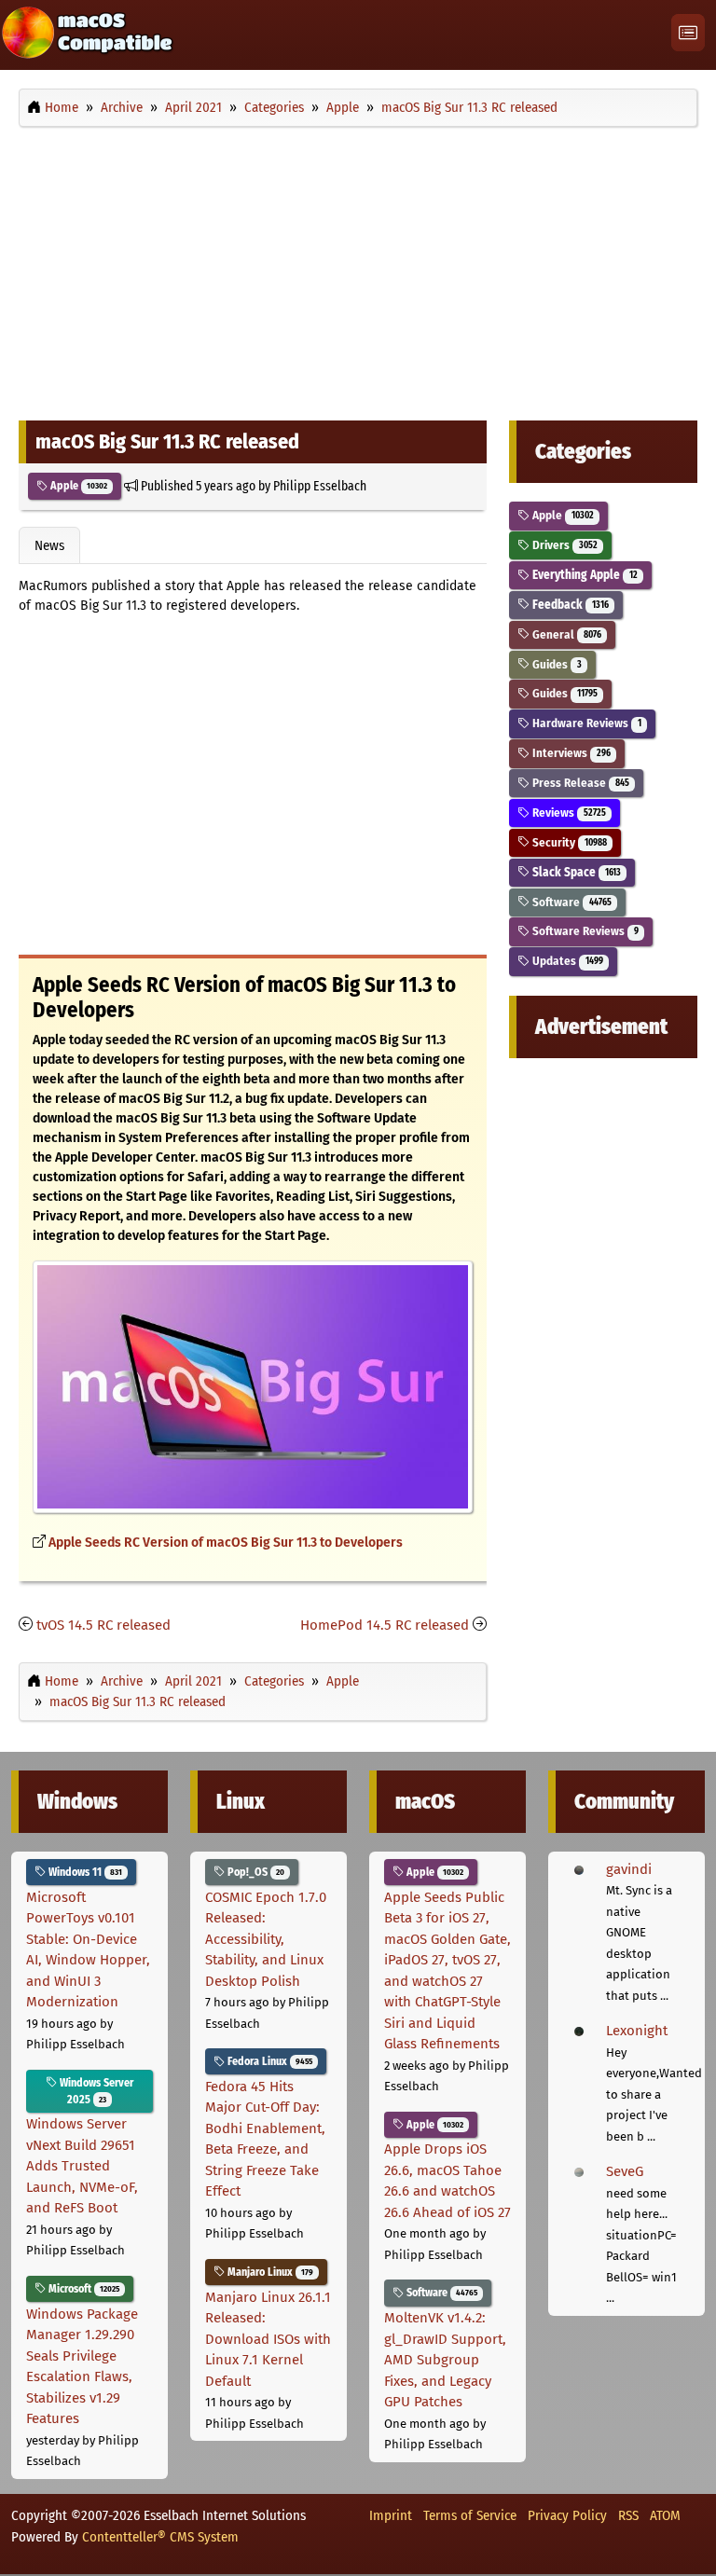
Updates (566, 961)
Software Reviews (584, 931)
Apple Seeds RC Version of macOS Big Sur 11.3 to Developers (226, 1543)
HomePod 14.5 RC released (385, 1625)
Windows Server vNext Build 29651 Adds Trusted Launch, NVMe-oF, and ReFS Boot (82, 2166)
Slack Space (575, 872)
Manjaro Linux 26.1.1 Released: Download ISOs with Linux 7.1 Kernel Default (268, 2339)
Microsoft (83, 2289)
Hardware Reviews (585, 723)
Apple (77, 486)
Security (568, 842)
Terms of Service (470, 2515)
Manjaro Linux (269, 2272)
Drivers (563, 545)
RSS (628, 2515)
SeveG (625, 2171)
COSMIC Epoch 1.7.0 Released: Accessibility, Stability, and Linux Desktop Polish (266, 1939)
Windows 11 (84, 1872)
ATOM (665, 2515)
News (49, 545)
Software (570, 902)
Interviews (570, 753)
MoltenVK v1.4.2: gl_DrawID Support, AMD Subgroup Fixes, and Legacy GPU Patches (445, 2360)
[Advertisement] (358, 269)
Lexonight (637, 2031)
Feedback (569, 605)
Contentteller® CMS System (160, 2537)
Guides (555, 664)
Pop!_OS (255, 1872)
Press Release (579, 783)
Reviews (567, 813)
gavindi (629, 1869)
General (565, 634)
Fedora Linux (268, 2061)
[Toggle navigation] (688, 33)
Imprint (391, 2515)
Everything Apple (583, 575)
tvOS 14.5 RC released (103, 1625)
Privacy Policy (567, 2515)
